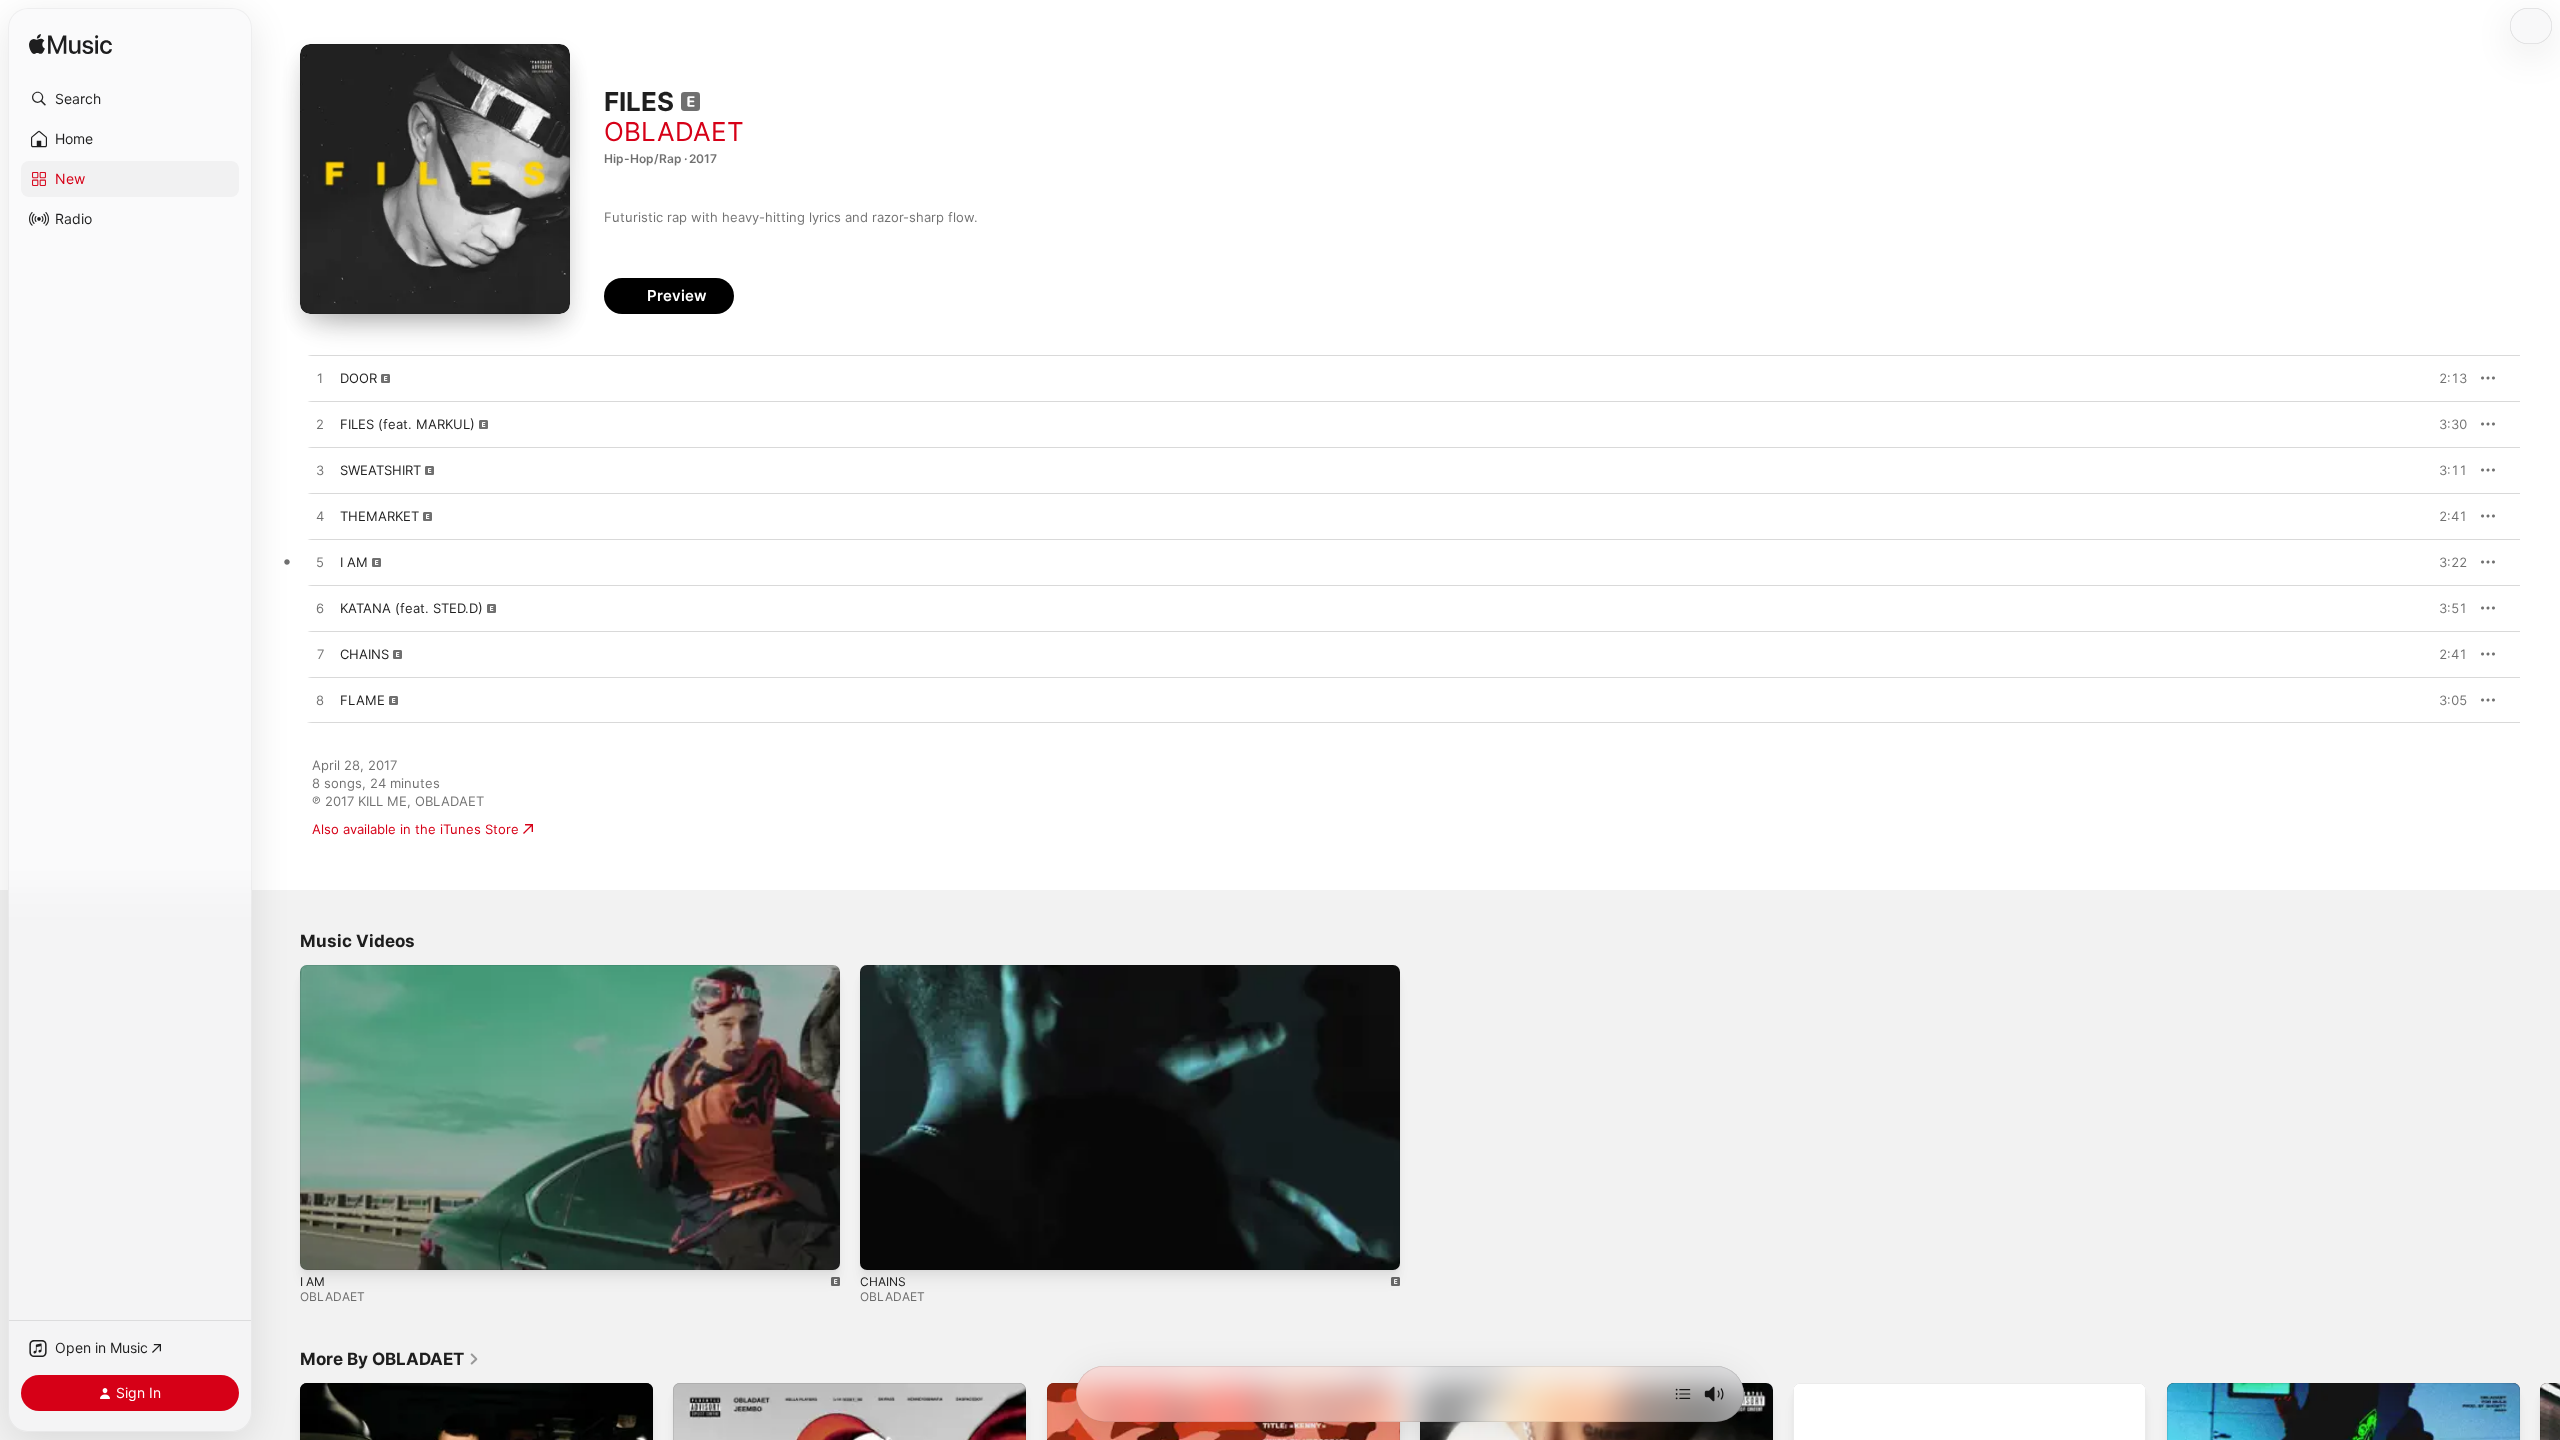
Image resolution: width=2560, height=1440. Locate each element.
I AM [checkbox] (354, 562)
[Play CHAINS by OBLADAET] (320, 655)
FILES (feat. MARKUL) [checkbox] (407, 424)
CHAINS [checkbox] (364, 654)
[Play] (325, 1245)
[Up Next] (1683, 1394)
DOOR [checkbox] (358, 378)
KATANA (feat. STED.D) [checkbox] (411, 608)
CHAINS (883, 1281)
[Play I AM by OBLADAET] (320, 563)
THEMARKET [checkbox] (379, 516)
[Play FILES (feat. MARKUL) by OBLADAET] (320, 425)
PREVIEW (2445, 378)
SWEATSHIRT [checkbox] (380, 470)
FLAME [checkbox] (362, 700)
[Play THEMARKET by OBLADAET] (320, 517)
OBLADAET (674, 131)
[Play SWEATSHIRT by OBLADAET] (320, 471)
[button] (130, 99)
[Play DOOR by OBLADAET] (320, 379)
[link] (390, 1359)
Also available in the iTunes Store (415, 829)
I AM (312, 1281)
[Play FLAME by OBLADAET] (320, 701)
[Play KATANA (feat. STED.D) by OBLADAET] (320, 609)
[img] (70, 45)
